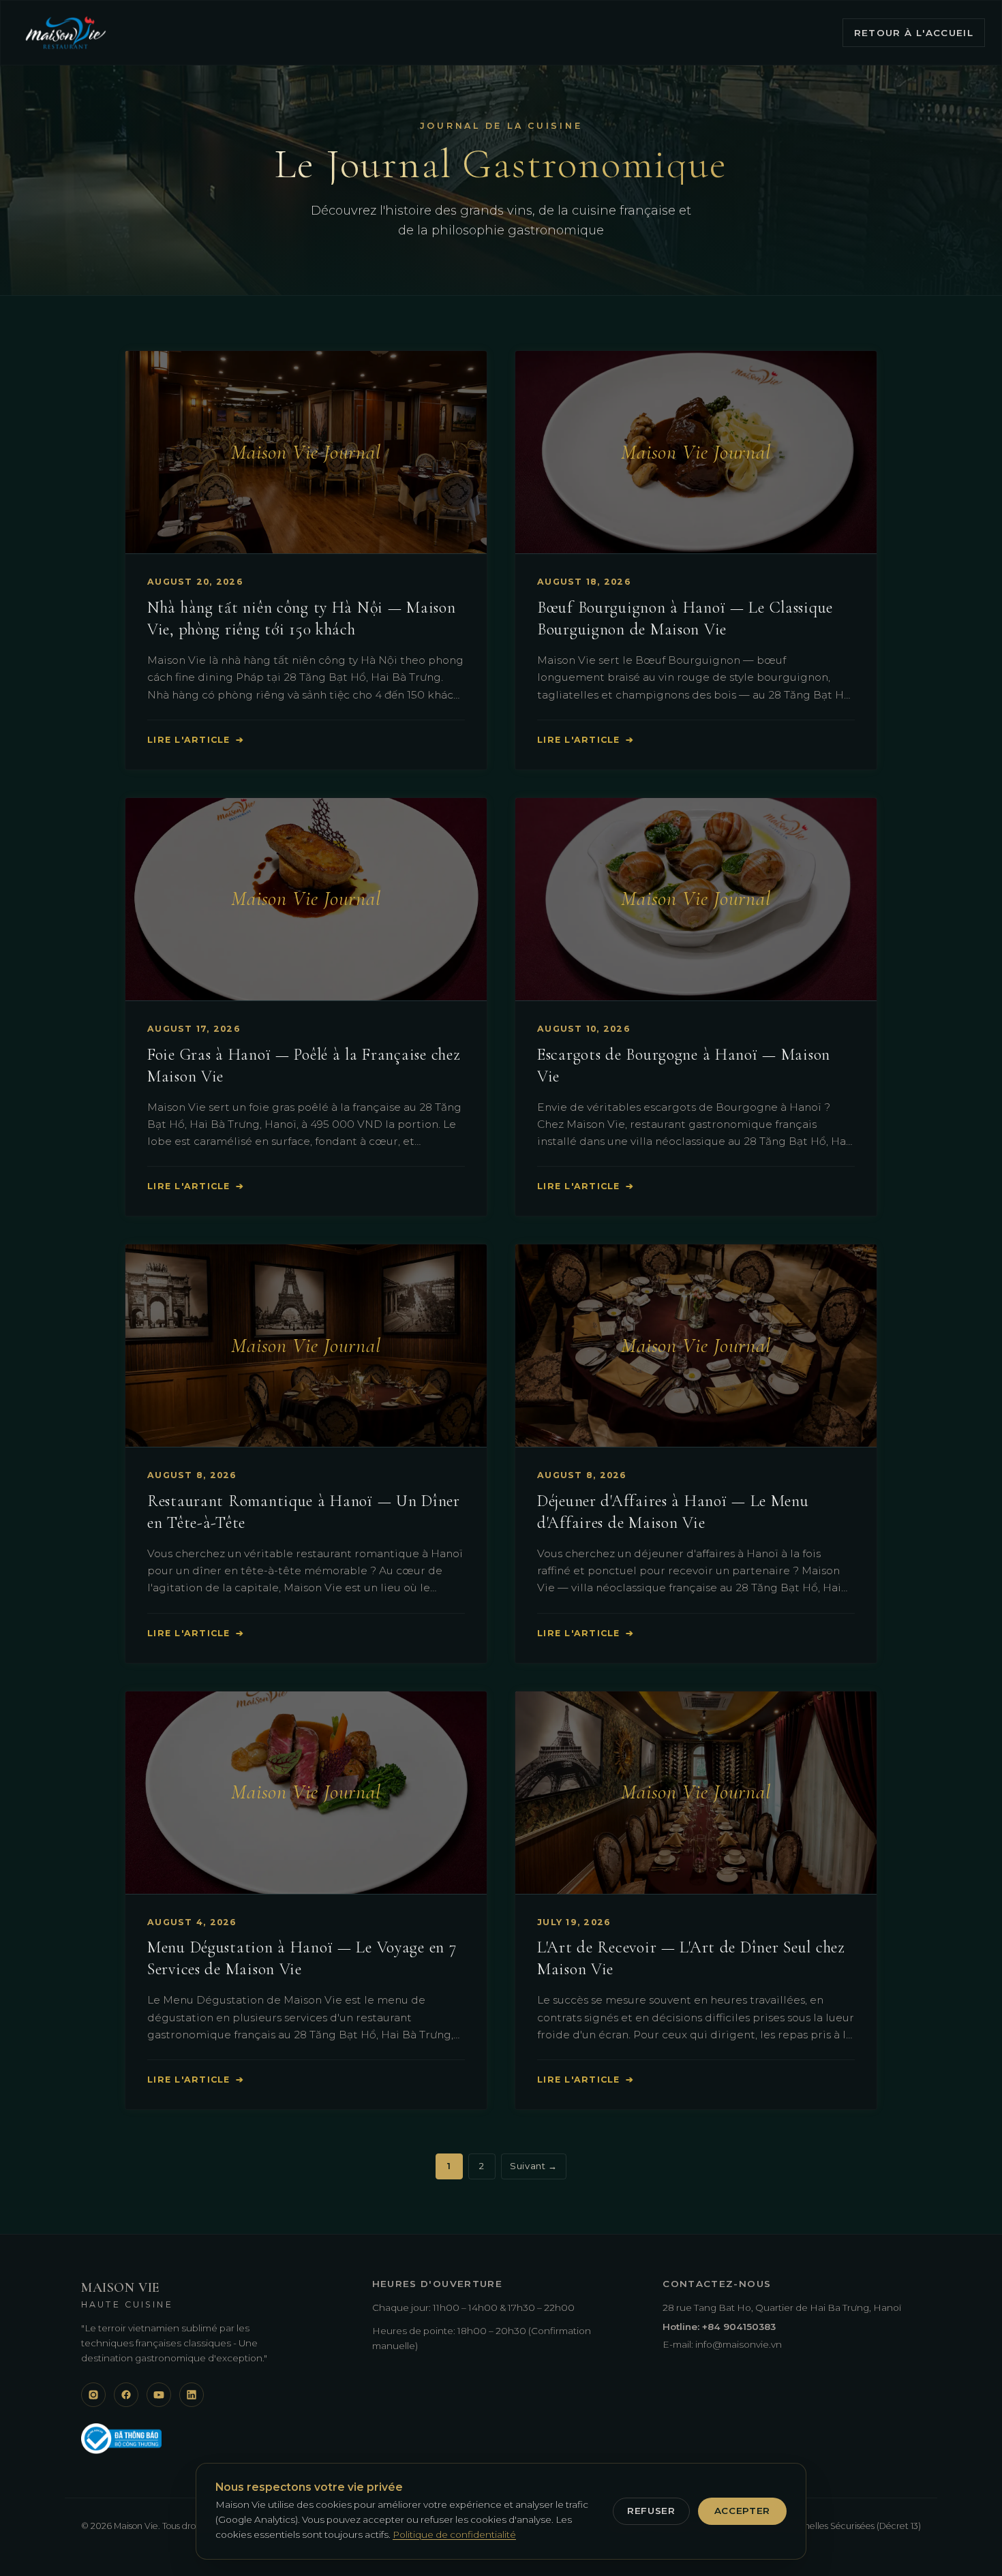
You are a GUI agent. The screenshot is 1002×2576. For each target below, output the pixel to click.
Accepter (742, 2511)
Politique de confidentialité (454, 2534)
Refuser (651, 2511)
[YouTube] (159, 2395)
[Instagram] (93, 2395)
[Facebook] (126, 2395)
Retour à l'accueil (914, 33)
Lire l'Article (196, 740)
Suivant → (534, 2166)
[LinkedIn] (192, 2395)
